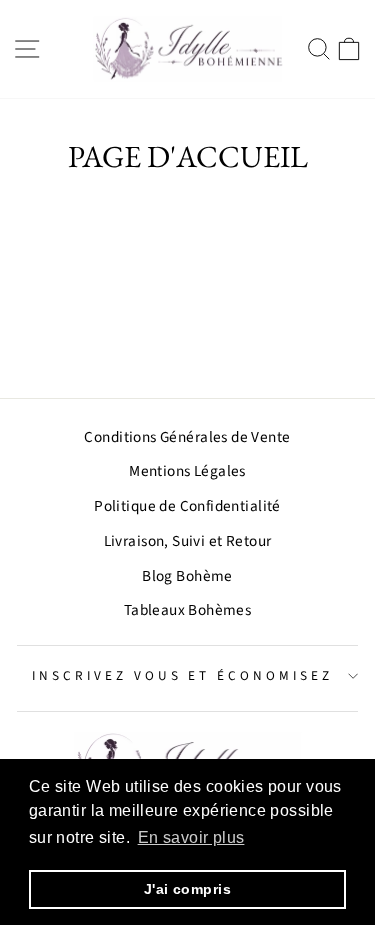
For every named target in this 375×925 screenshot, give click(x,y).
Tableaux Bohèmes (188, 610)
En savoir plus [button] (191, 837)
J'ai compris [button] (187, 889)
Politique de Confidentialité (187, 506)
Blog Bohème (187, 576)
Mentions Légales (187, 471)
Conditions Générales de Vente (187, 437)
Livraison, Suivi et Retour (188, 541)
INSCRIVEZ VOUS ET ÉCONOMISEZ (182, 675)
